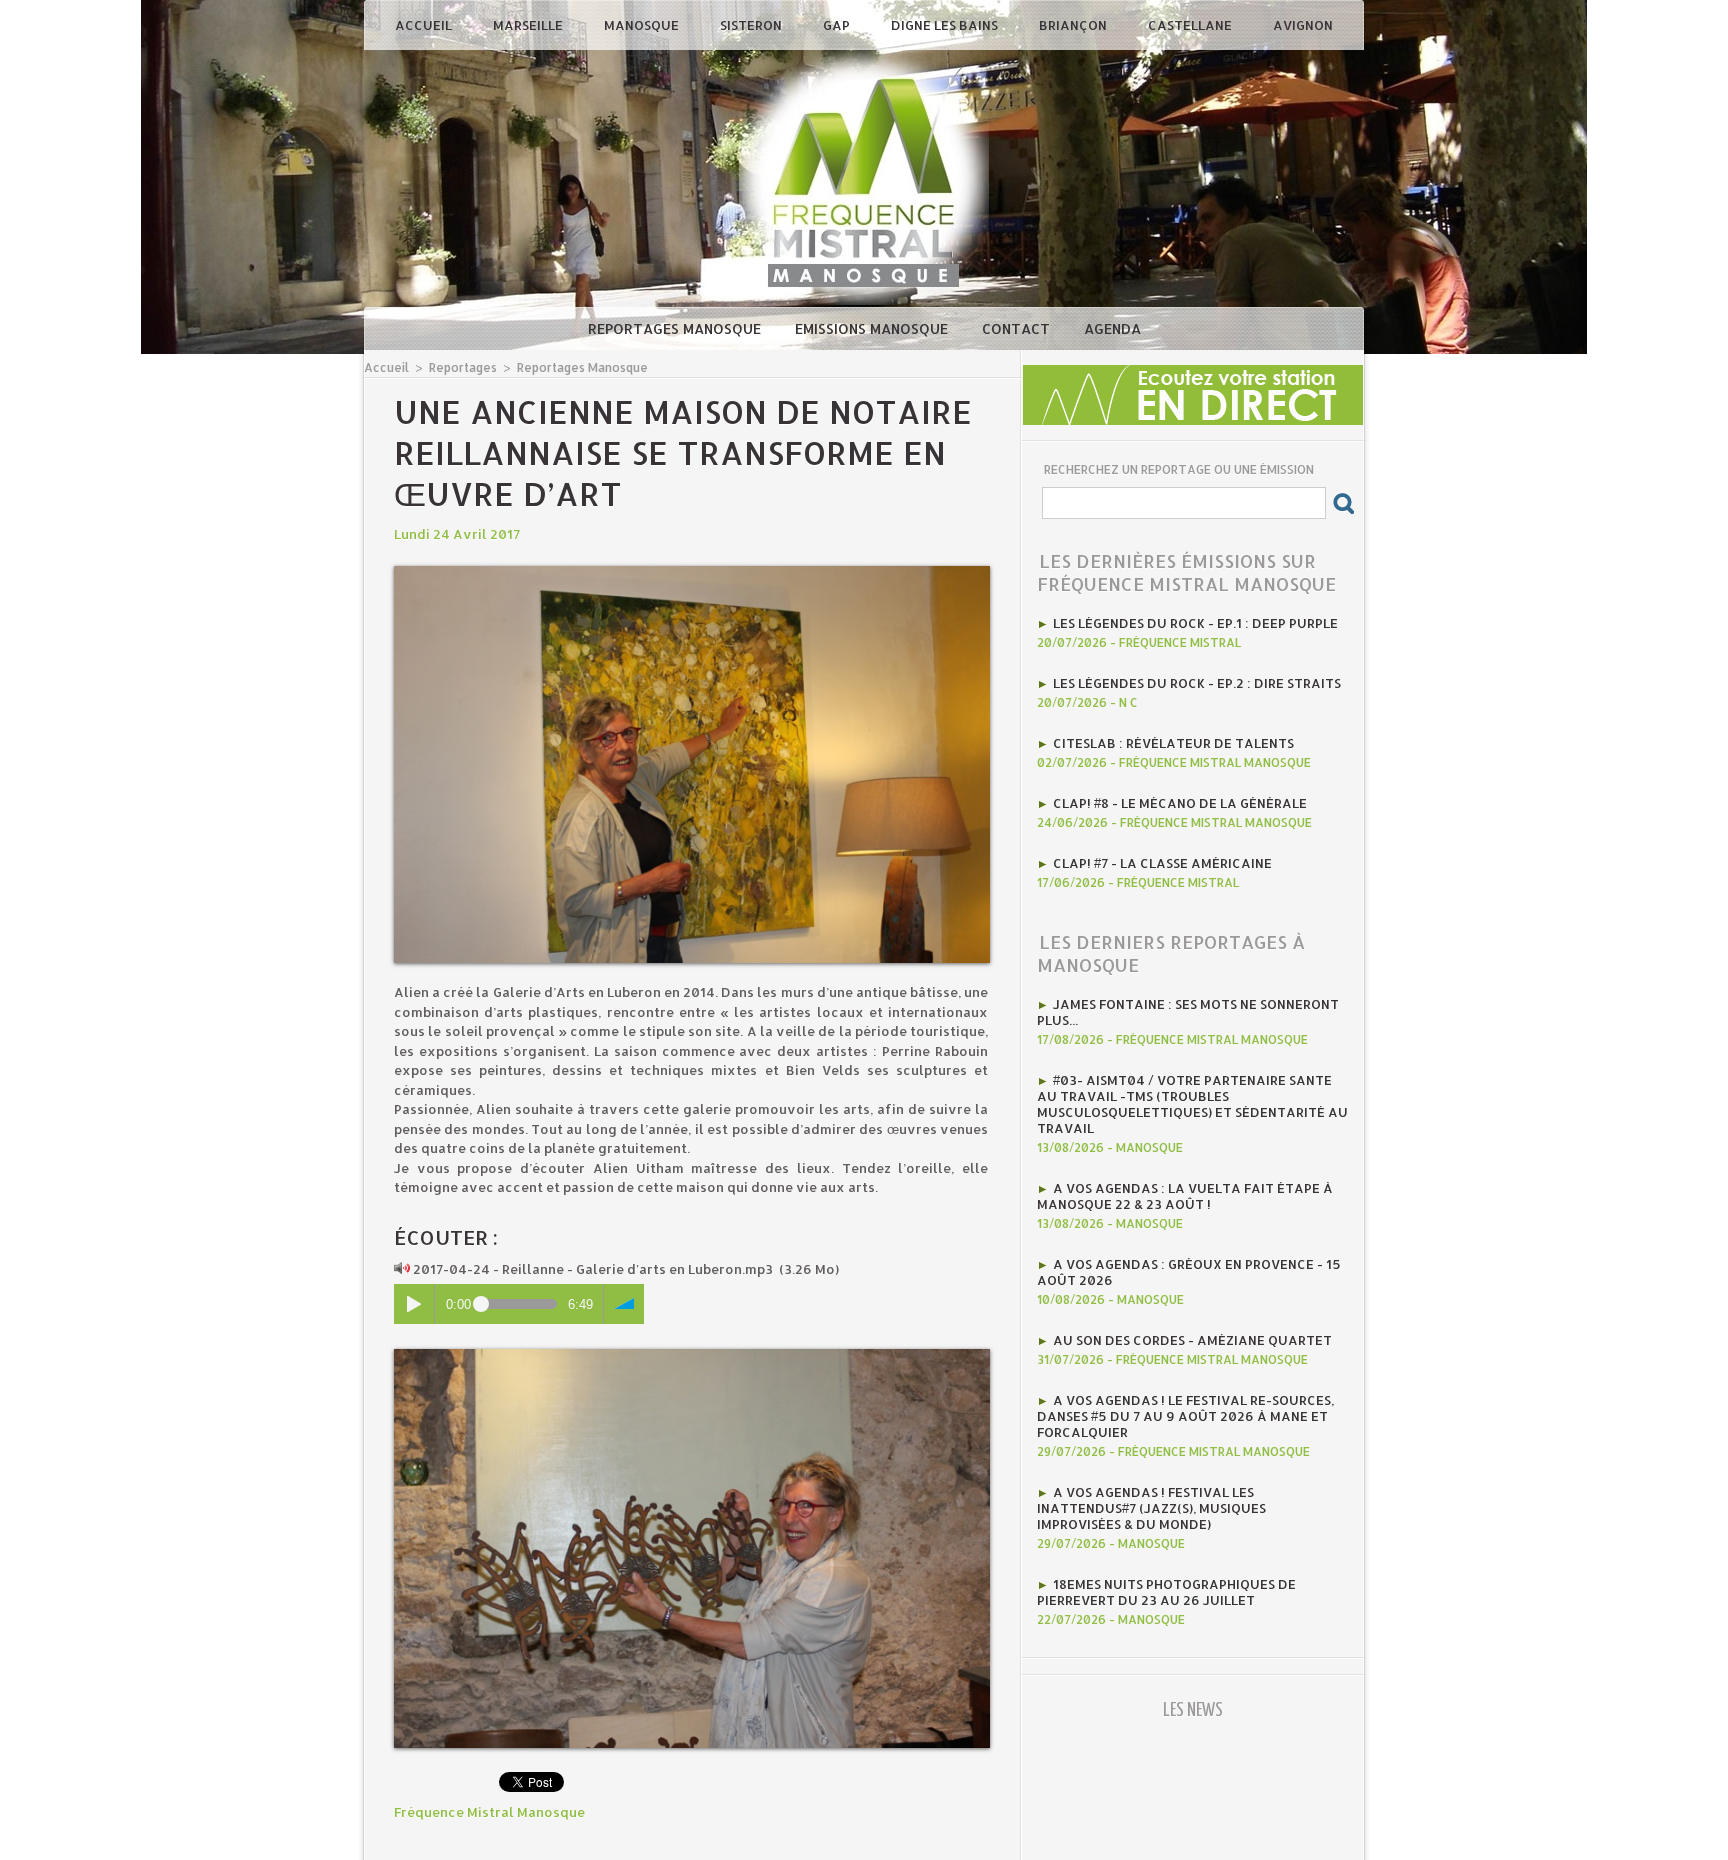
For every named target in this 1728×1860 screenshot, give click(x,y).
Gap (838, 25)
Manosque (643, 25)
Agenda (1112, 328)
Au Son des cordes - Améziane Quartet (1192, 1340)
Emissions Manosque (873, 328)
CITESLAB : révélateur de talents (1173, 743)
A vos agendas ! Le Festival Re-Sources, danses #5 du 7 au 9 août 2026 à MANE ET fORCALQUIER (1185, 1416)
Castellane (1191, 25)
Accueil (425, 25)
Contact (1018, 328)
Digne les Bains (946, 25)
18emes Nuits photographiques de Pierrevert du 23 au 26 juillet (1166, 1592)
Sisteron (752, 25)
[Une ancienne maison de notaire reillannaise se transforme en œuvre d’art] (692, 572)
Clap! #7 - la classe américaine (1162, 863)
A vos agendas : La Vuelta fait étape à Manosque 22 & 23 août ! (1185, 1196)
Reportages (463, 367)
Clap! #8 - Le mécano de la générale (1180, 803)
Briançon (1074, 25)
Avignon (1303, 25)
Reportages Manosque (676, 328)
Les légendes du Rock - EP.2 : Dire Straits (1197, 683)
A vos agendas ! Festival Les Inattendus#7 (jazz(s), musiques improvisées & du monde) (1151, 1508)
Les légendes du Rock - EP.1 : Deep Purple (1195, 623)
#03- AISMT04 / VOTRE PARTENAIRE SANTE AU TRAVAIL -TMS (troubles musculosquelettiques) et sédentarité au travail (1192, 1104)
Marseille (529, 25)
